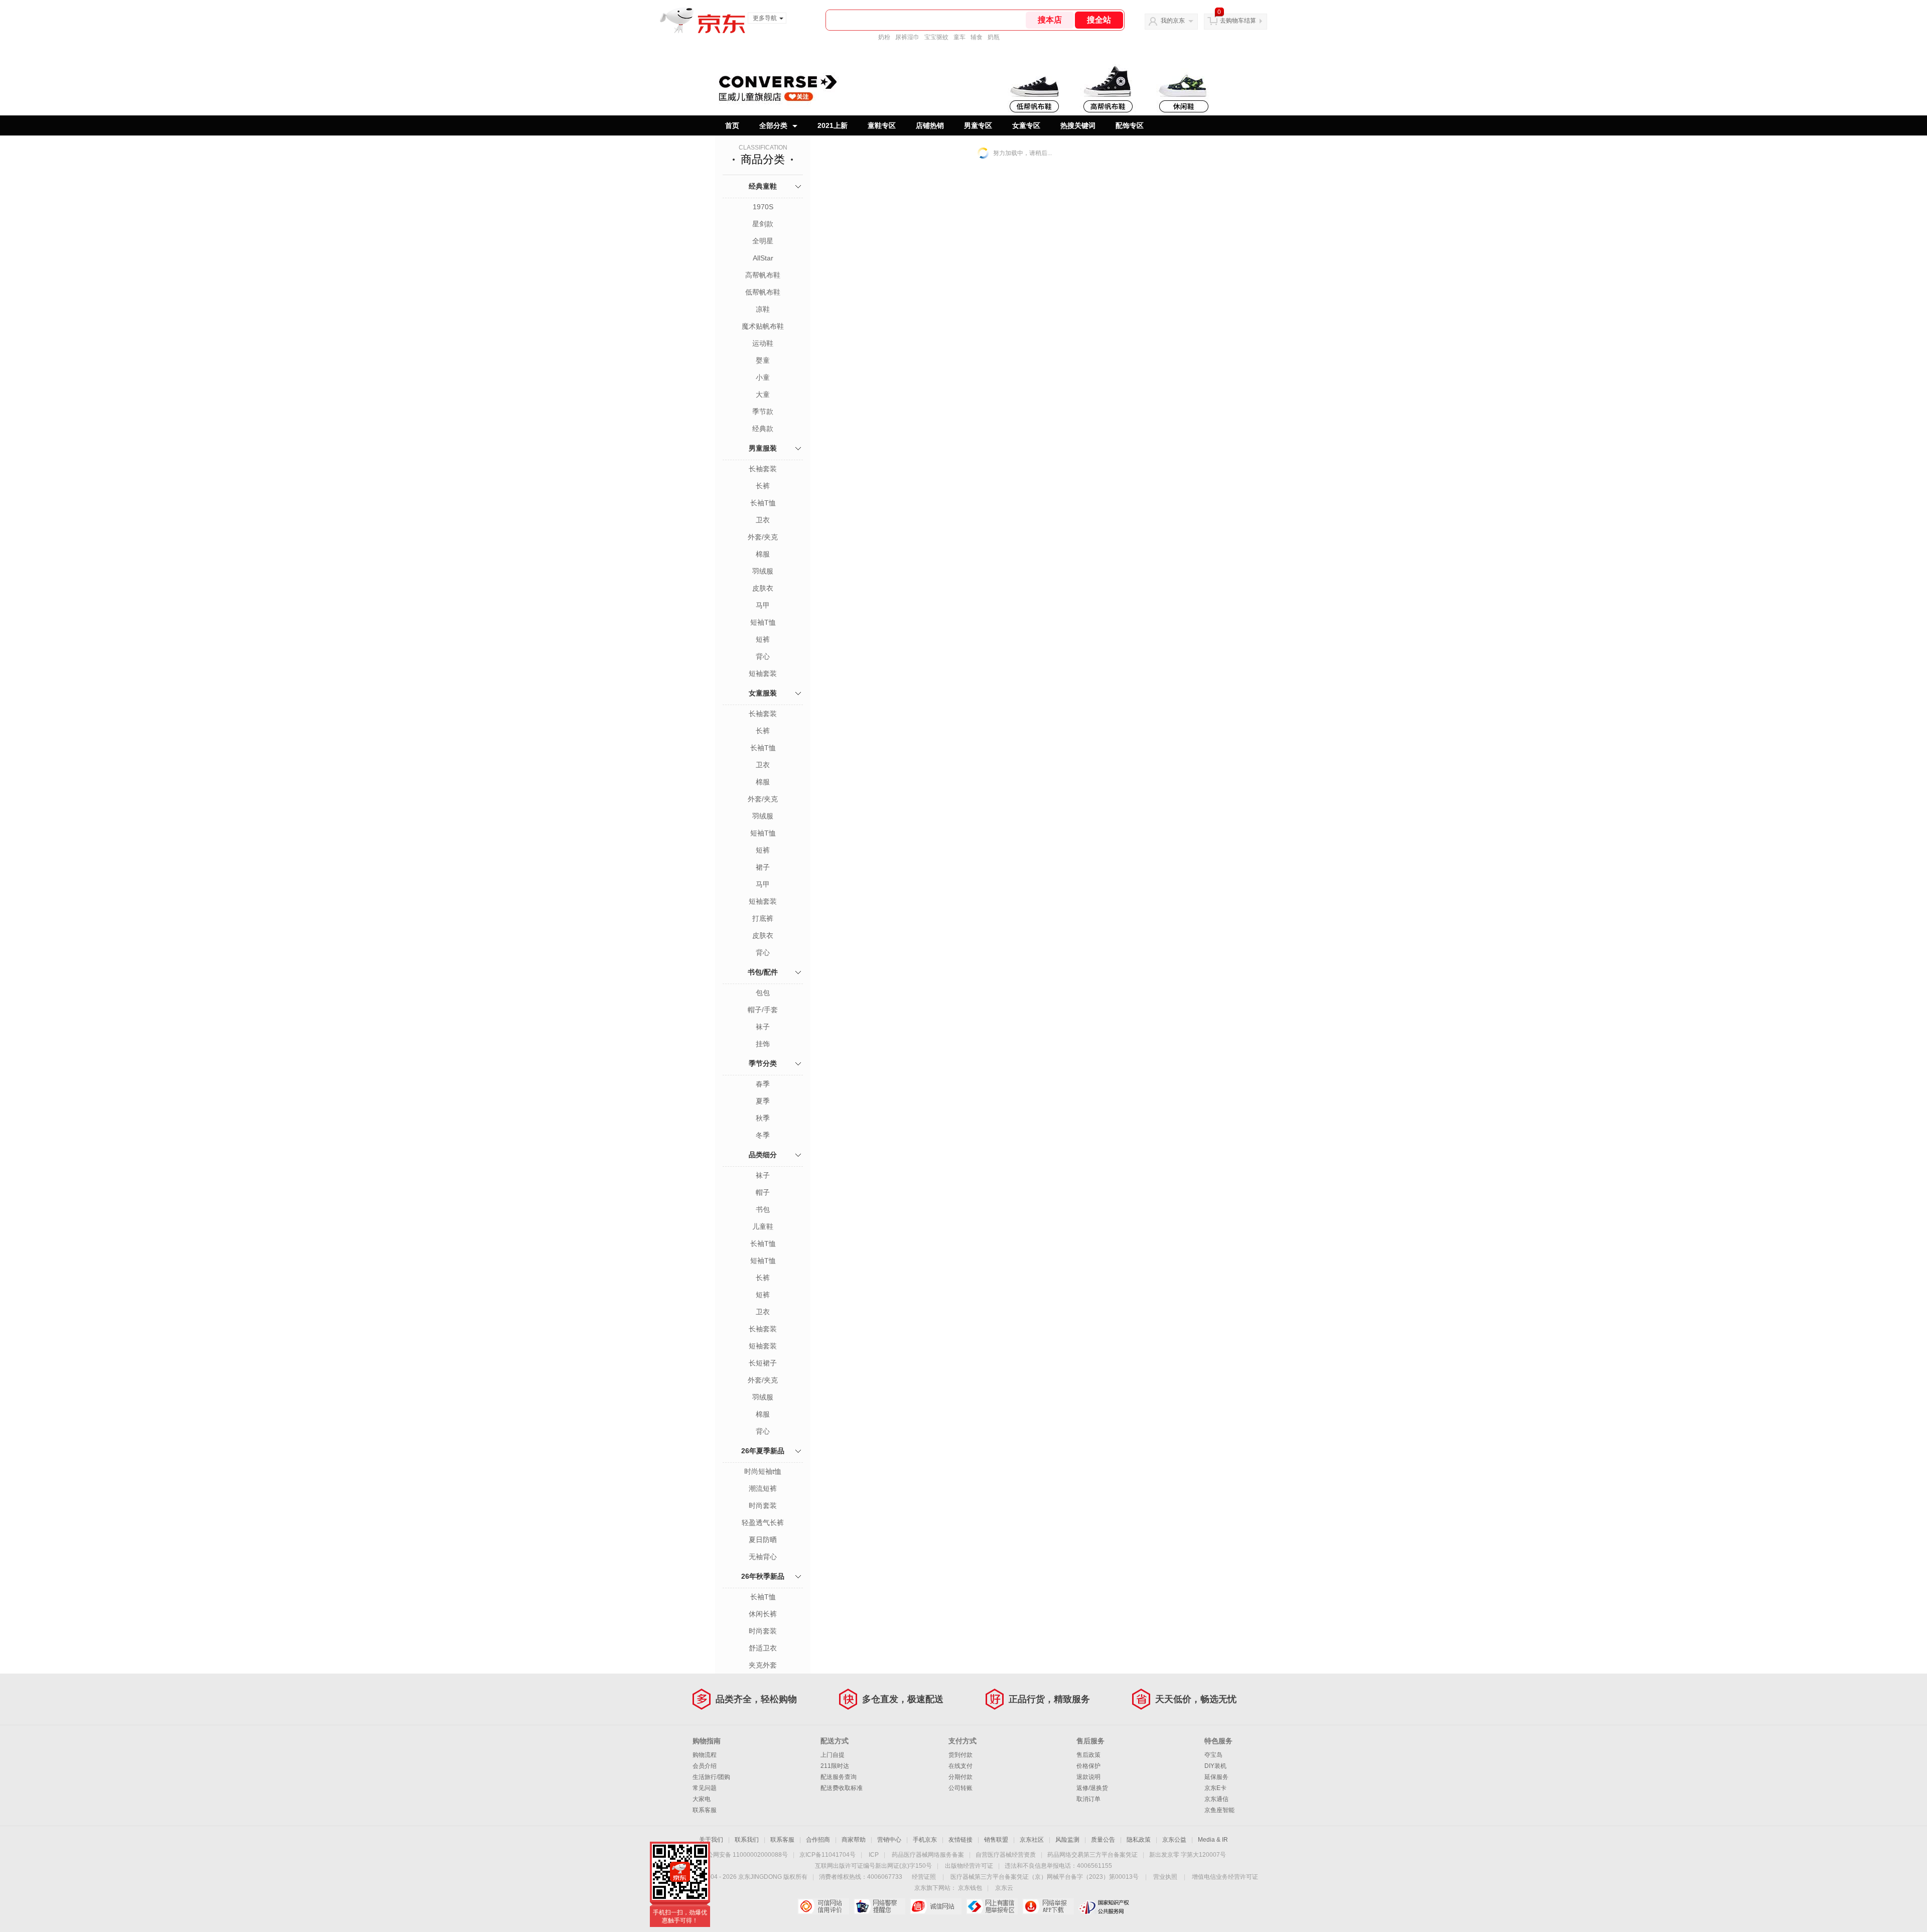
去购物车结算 (1238, 21)
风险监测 (1067, 1840)
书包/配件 (763, 972)
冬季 (763, 1135)
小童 (763, 377)
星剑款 (763, 224)
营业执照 (1165, 1877)
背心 (763, 656)
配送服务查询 (839, 1777)
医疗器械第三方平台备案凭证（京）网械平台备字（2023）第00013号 (1045, 1877)
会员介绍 (705, 1766)
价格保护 (1088, 1766)
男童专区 (978, 125)
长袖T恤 (763, 503)
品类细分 (763, 1155)
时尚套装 (763, 1505)
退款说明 (1088, 1777)
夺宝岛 (1213, 1755)
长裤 (763, 486)
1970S (763, 207)
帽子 (763, 1192)
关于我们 (711, 1840)
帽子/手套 (763, 1010)
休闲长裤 (763, 1614)
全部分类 (773, 125)
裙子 (763, 867)
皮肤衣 (763, 588)
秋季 (763, 1118)
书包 (763, 1209)
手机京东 (925, 1840)
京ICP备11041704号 (828, 1855)
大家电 (702, 1799)
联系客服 (705, 1810)
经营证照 (924, 1877)
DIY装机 (1215, 1766)
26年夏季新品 (763, 1451)
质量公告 (1103, 1840)
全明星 (763, 241)
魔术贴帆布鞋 (763, 326)
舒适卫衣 (763, 1648)
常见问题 (705, 1788)
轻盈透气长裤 (763, 1523)
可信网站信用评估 (823, 1906)
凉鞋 (763, 309)
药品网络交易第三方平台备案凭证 (1092, 1855)
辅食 (977, 37)
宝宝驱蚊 (936, 37)
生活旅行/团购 (711, 1777)
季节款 (763, 411)
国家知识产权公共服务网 (1104, 1906)
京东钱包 (970, 1888)
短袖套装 (763, 673)
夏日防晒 (763, 1540)
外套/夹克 (763, 537)
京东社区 (1032, 1840)
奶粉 (884, 37)
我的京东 (1173, 21)
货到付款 (960, 1755)
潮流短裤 (763, 1488)
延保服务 (1216, 1777)
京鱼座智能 (1219, 1810)
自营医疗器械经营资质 (1006, 1855)
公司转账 (960, 1788)
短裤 (763, 639)
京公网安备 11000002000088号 (744, 1855)
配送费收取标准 (842, 1788)
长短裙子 (763, 1363)
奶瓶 (994, 37)
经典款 (763, 429)
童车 (959, 37)
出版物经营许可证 (969, 1866)
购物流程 (705, 1755)
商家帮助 (854, 1840)
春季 (763, 1084)
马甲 (763, 605)
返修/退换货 (1092, 1788)
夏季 (763, 1101)
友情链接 (960, 1840)
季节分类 (763, 1063)
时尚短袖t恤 (763, 1471)
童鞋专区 (882, 125)
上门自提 (833, 1755)
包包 (763, 993)
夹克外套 (763, 1665)
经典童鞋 (763, 186)
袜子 (763, 1027)
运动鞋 (763, 343)
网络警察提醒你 (879, 1906)
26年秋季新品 (763, 1576)
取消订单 (1088, 1799)
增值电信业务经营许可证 (1225, 1877)
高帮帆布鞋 (763, 275)
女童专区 (1026, 125)
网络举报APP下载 (1048, 1906)
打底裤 (763, 918)
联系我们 (747, 1840)
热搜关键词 (1078, 125)
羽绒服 (763, 571)
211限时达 (835, 1766)
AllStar (763, 258)
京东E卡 (1215, 1788)
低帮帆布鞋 (763, 292)
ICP (874, 1855)
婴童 (763, 360)
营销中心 (889, 1840)
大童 (763, 394)
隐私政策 (1139, 1840)
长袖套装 (763, 469)
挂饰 (763, 1044)
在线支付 (960, 1766)
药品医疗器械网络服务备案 (928, 1855)
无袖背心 (763, 1557)
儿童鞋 (763, 1226)
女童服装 (763, 693)
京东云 (1004, 1888)
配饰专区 (1130, 125)
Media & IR (1213, 1840)
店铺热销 (930, 125)
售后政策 (1088, 1755)
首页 (732, 125)
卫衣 (763, 520)
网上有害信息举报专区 (992, 1906)
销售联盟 (996, 1840)
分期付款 (960, 1777)
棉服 (763, 554)
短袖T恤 (763, 622)
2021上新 (833, 125)
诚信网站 (936, 1906)
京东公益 (1174, 1840)
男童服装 (763, 448)
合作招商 (818, 1840)
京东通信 (1216, 1799)
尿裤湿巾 (907, 37)
